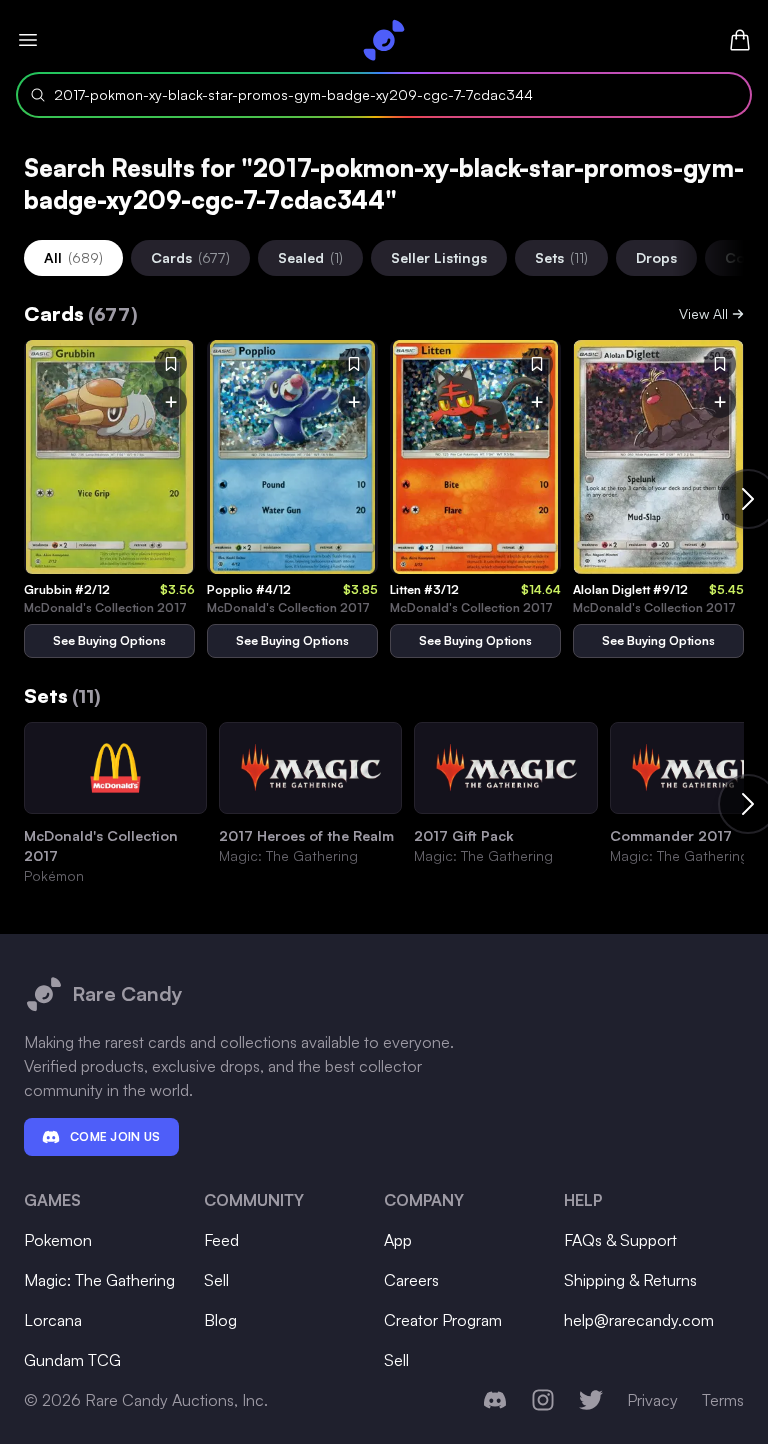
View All (703, 313)
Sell (216, 1280)
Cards (190, 257)
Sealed (310, 257)
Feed (221, 1240)
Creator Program (443, 1320)
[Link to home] (384, 40)
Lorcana (53, 1320)
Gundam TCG (72, 1360)
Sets (561, 257)
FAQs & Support (620, 1240)
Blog (220, 1320)
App (398, 1240)
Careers (411, 1280)
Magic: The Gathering (99, 1280)
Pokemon (58, 1240)
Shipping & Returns (630, 1280)
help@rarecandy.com (639, 1320)
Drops (656, 257)
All (73, 257)
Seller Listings (439, 257)
